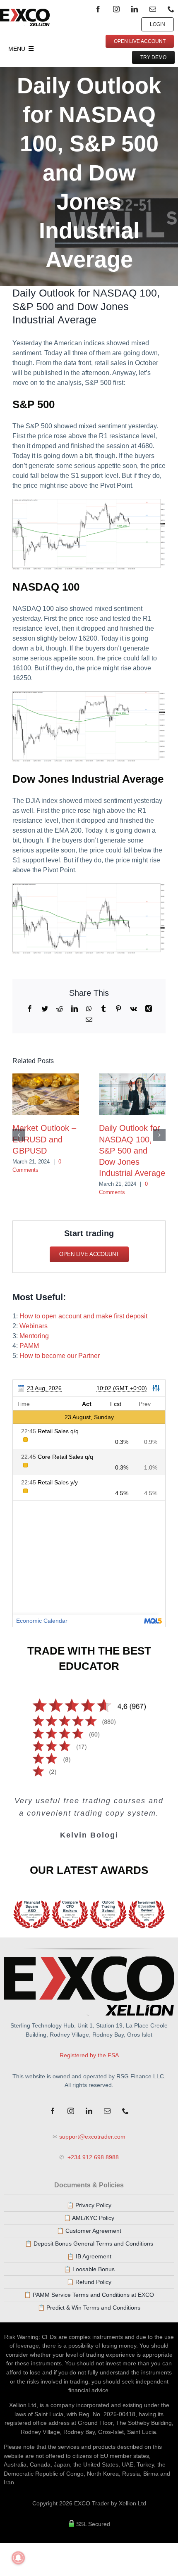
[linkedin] (135, 9)
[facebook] (98, 9)
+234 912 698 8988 (92, 2157)
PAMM (29, 1346)
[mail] (153, 9)
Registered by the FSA (89, 2055)
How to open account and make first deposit (83, 1316)
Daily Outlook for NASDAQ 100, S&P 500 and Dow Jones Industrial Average (132, 1150)
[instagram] (116, 9)
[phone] (171, 9)
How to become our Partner (60, 1356)
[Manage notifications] (18, 2558)
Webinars (34, 1326)
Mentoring (34, 1336)
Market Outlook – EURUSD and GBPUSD (44, 1139)
